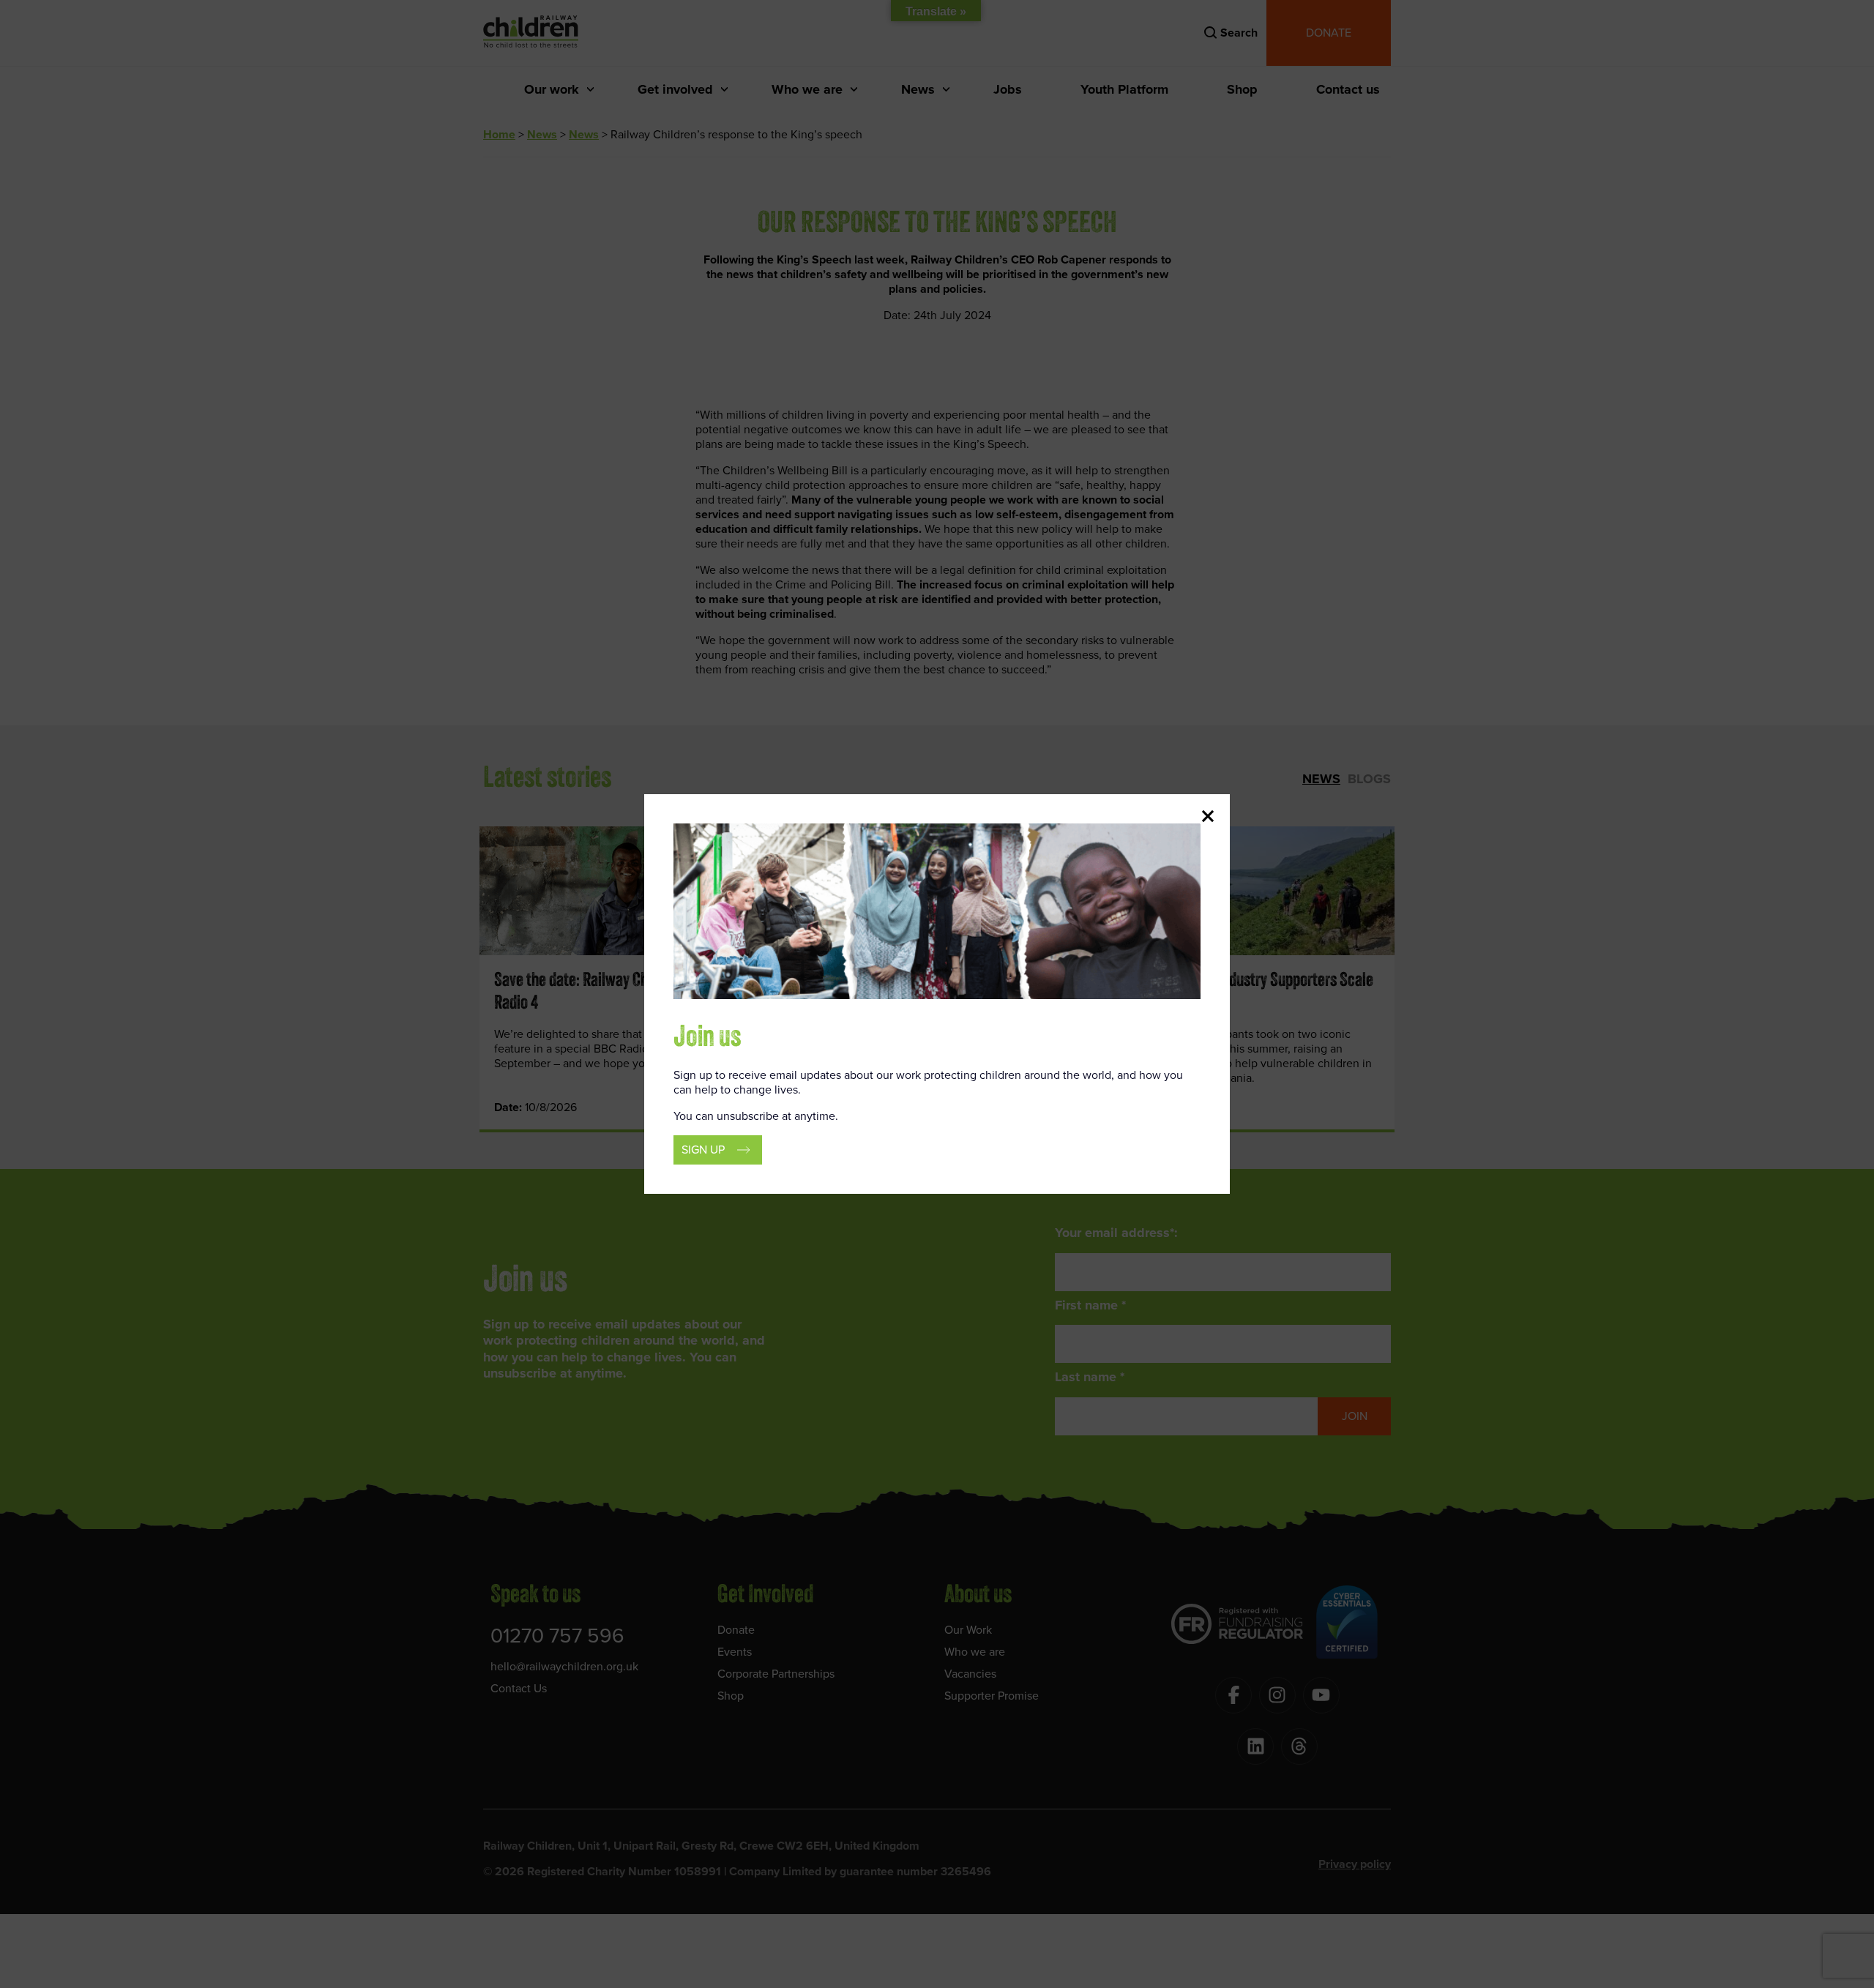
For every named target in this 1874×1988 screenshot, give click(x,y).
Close (1208, 816)
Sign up (703, 1150)
